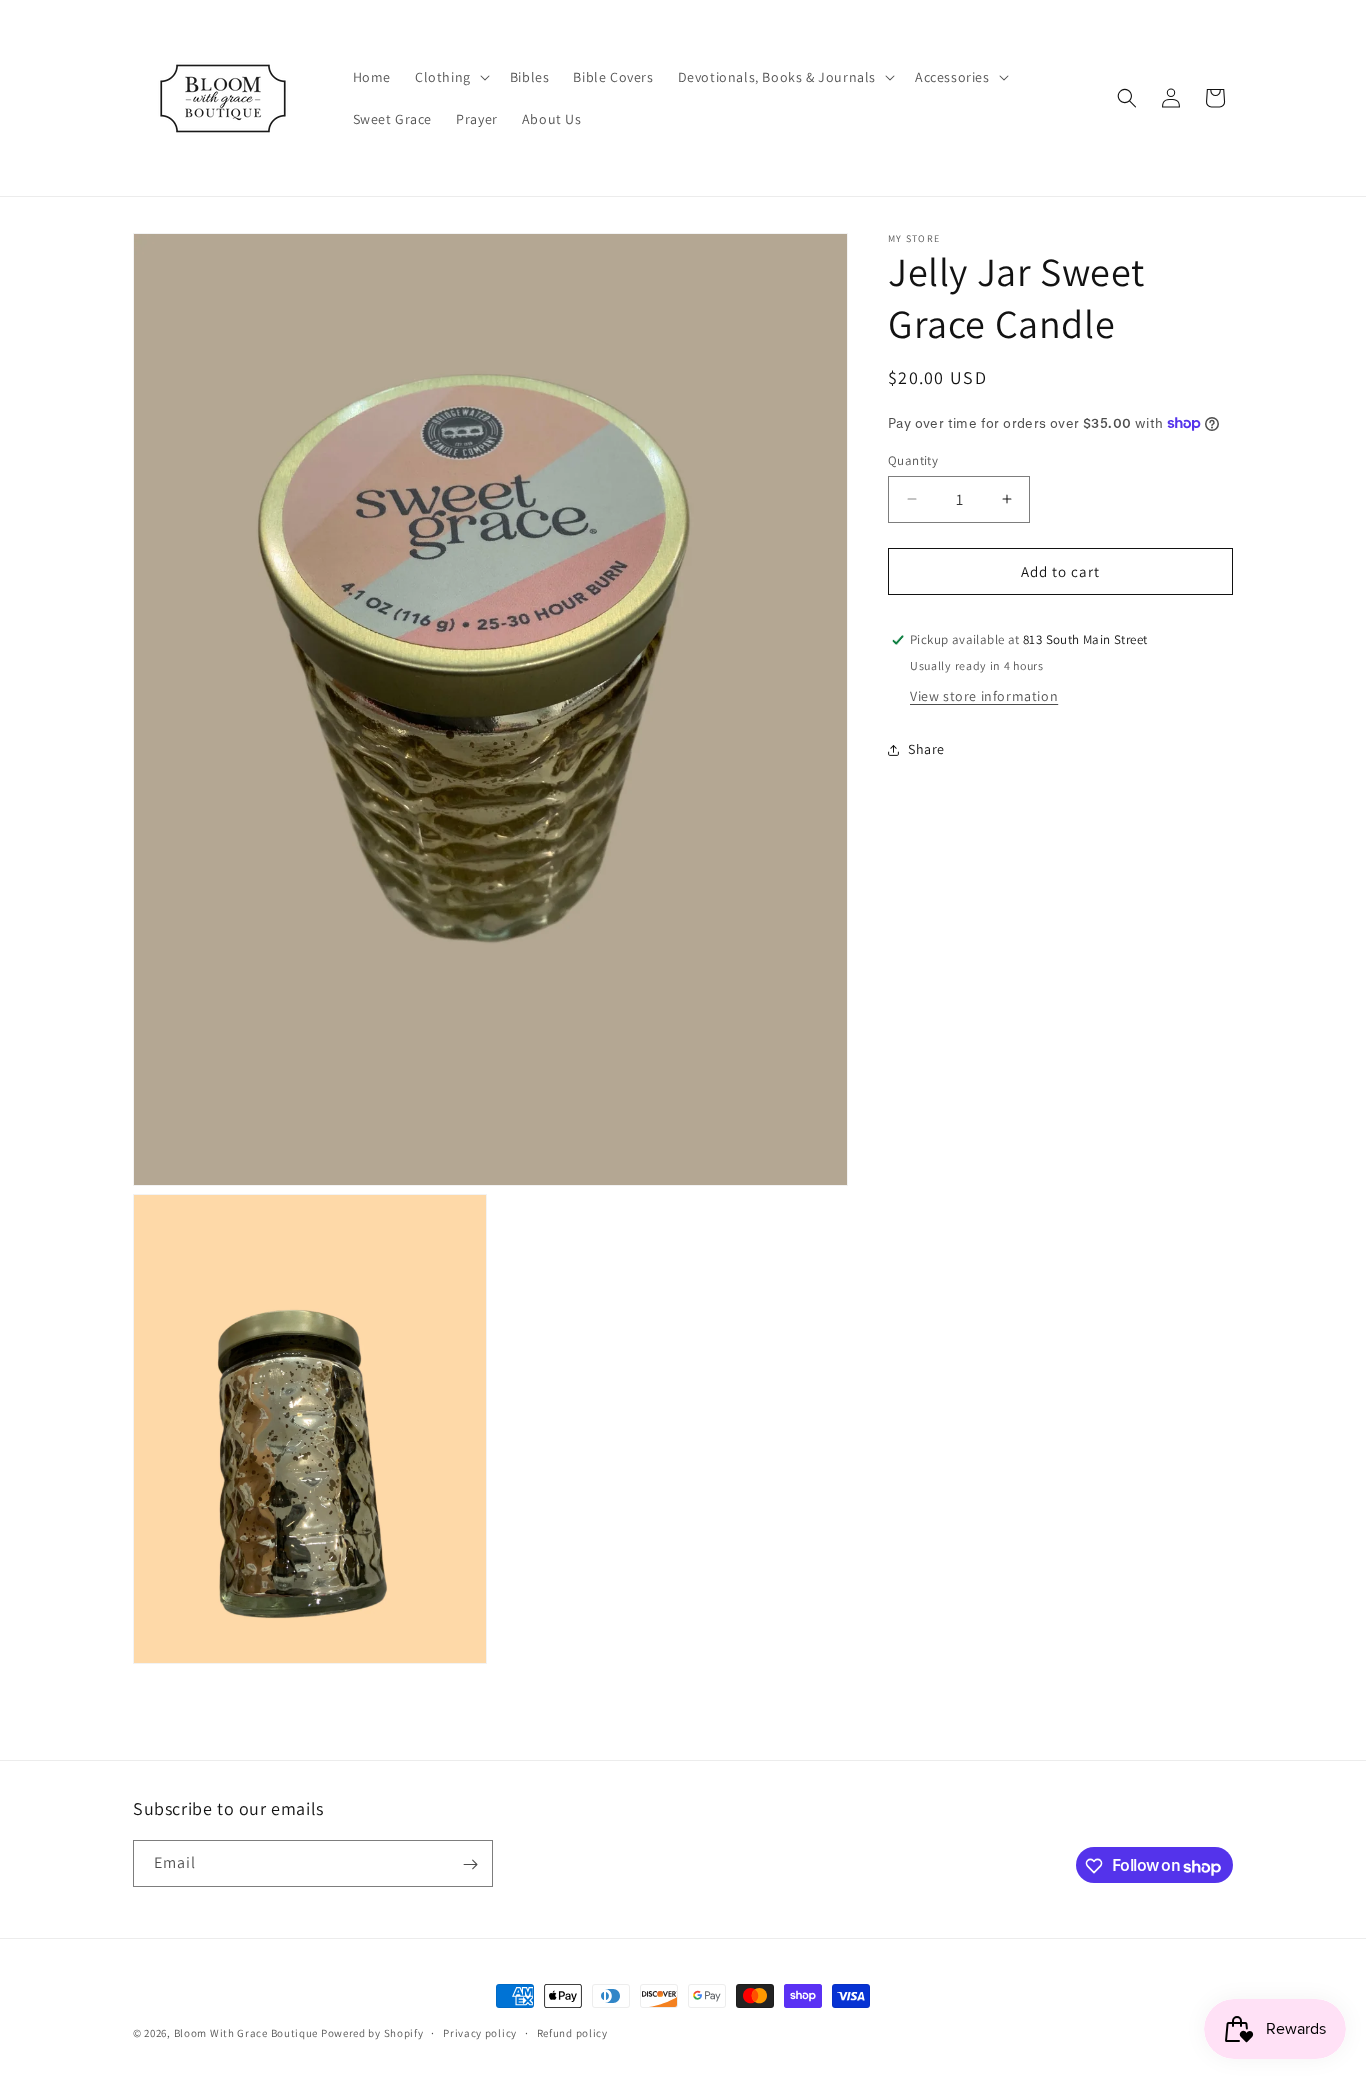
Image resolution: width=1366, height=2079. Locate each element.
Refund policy (572, 2033)
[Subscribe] (470, 1864)
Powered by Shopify (372, 2033)
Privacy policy (480, 2033)
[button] (450, 77)
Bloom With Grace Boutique (247, 2033)
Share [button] (926, 749)
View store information (984, 696)
